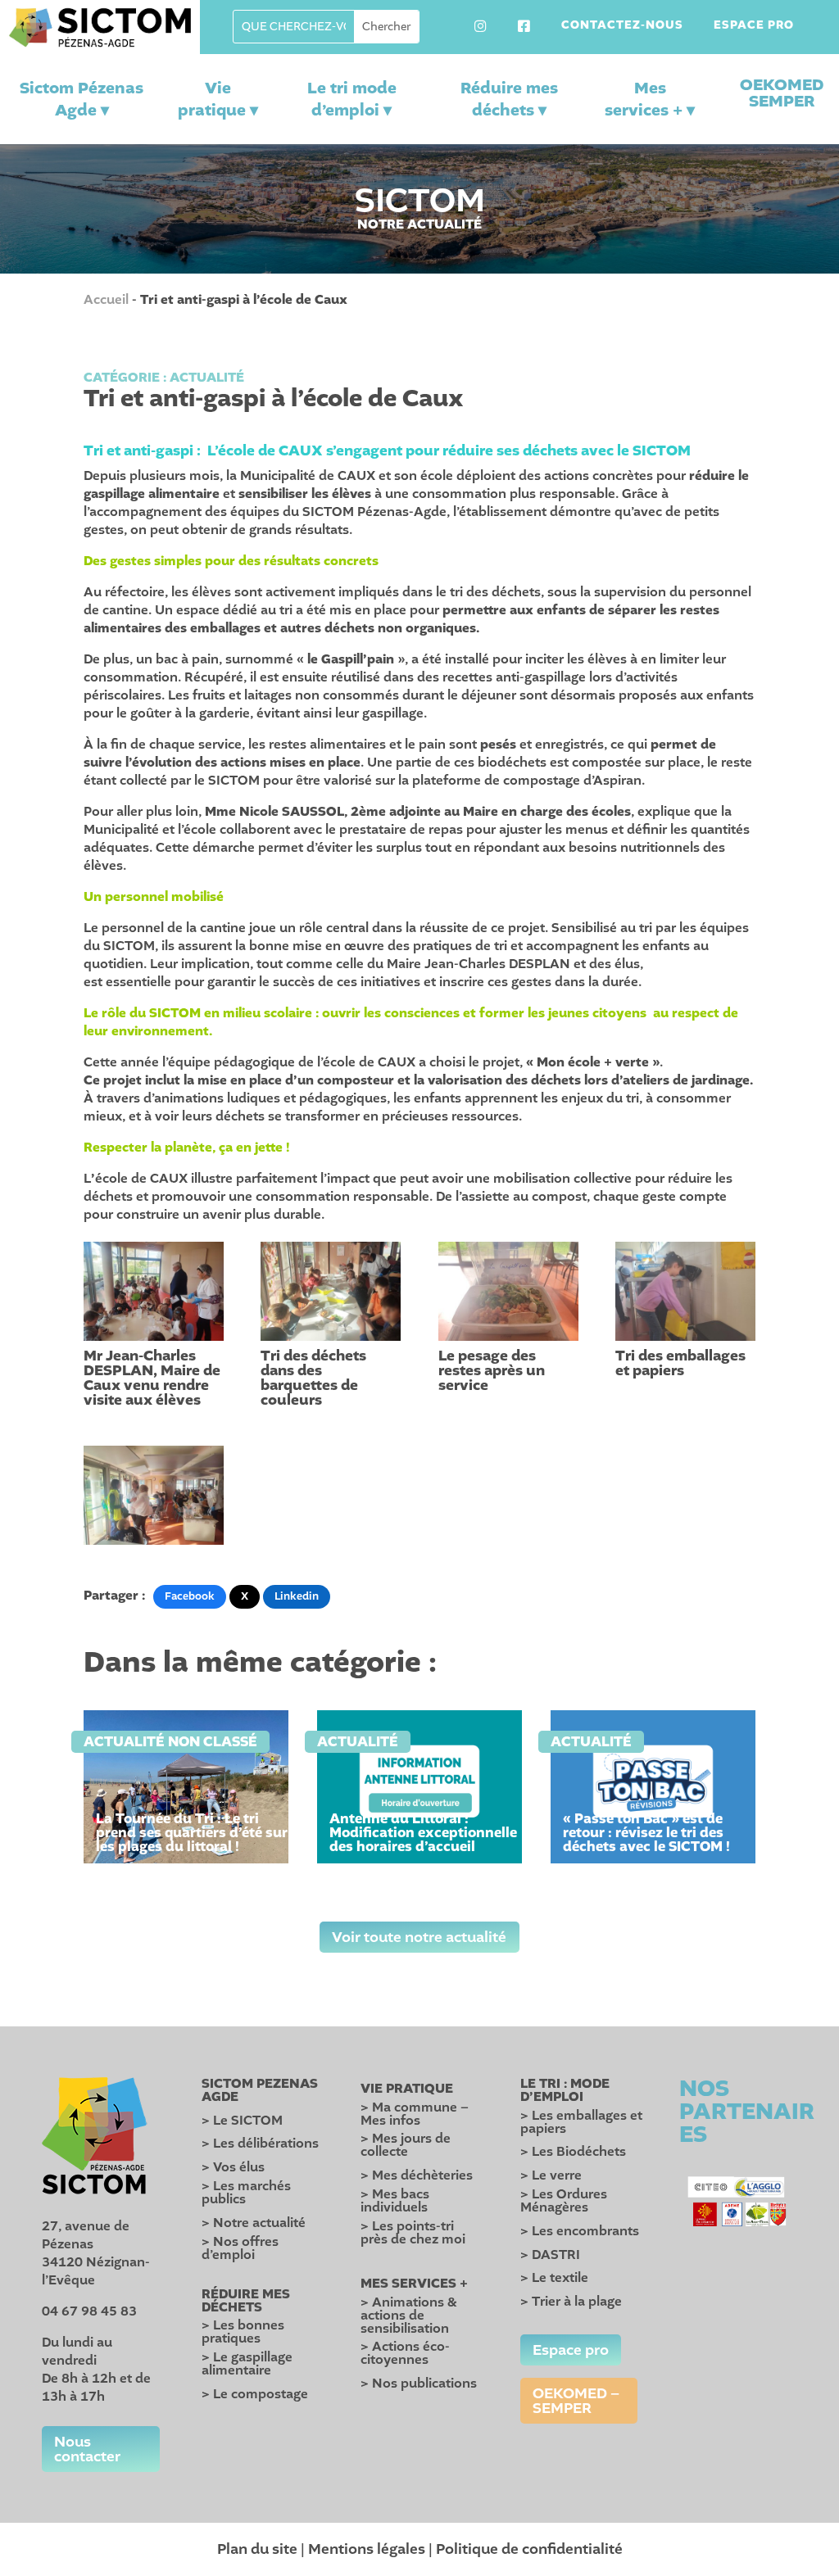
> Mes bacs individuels (395, 2201)
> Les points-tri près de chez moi (413, 2233)
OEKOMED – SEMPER (576, 2401)
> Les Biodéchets (573, 2152)
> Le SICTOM (242, 2121)
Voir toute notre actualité (419, 1937)
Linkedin (297, 1596)
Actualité (207, 378)
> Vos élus (233, 2167)
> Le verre (551, 2175)
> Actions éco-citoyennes (405, 2353)
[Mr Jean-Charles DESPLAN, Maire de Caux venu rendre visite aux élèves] (154, 1291)
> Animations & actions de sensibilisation (409, 2316)
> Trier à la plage (571, 2302)
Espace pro (754, 26)
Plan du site (257, 2549)
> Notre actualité (254, 2223)
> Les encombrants (580, 2231)
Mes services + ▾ (650, 99)
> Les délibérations (260, 2144)
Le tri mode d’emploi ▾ (352, 99)
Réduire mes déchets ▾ (509, 99)
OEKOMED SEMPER (782, 93)
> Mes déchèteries (417, 2175)
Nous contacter (87, 2449)
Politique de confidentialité (529, 2549)
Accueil (106, 300)
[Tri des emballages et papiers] (685, 1291)
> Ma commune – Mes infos (415, 2114)
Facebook (190, 1596)
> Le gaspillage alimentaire (247, 2364)
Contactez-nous (622, 26)
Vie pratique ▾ (218, 99)
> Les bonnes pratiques (243, 2332)
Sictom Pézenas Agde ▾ (82, 99)
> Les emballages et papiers (581, 2122)
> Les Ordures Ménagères (564, 2201)
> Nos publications (419, 2384)
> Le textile (554, 2278)
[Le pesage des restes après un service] (508, 1291)
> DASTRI (550, 2255)
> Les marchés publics (246, 2193)
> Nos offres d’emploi (240, 2248)
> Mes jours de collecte (406, 2145)
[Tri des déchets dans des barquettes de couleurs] (331, 1291)
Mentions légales (367, 2549)
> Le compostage (255, 2394)
